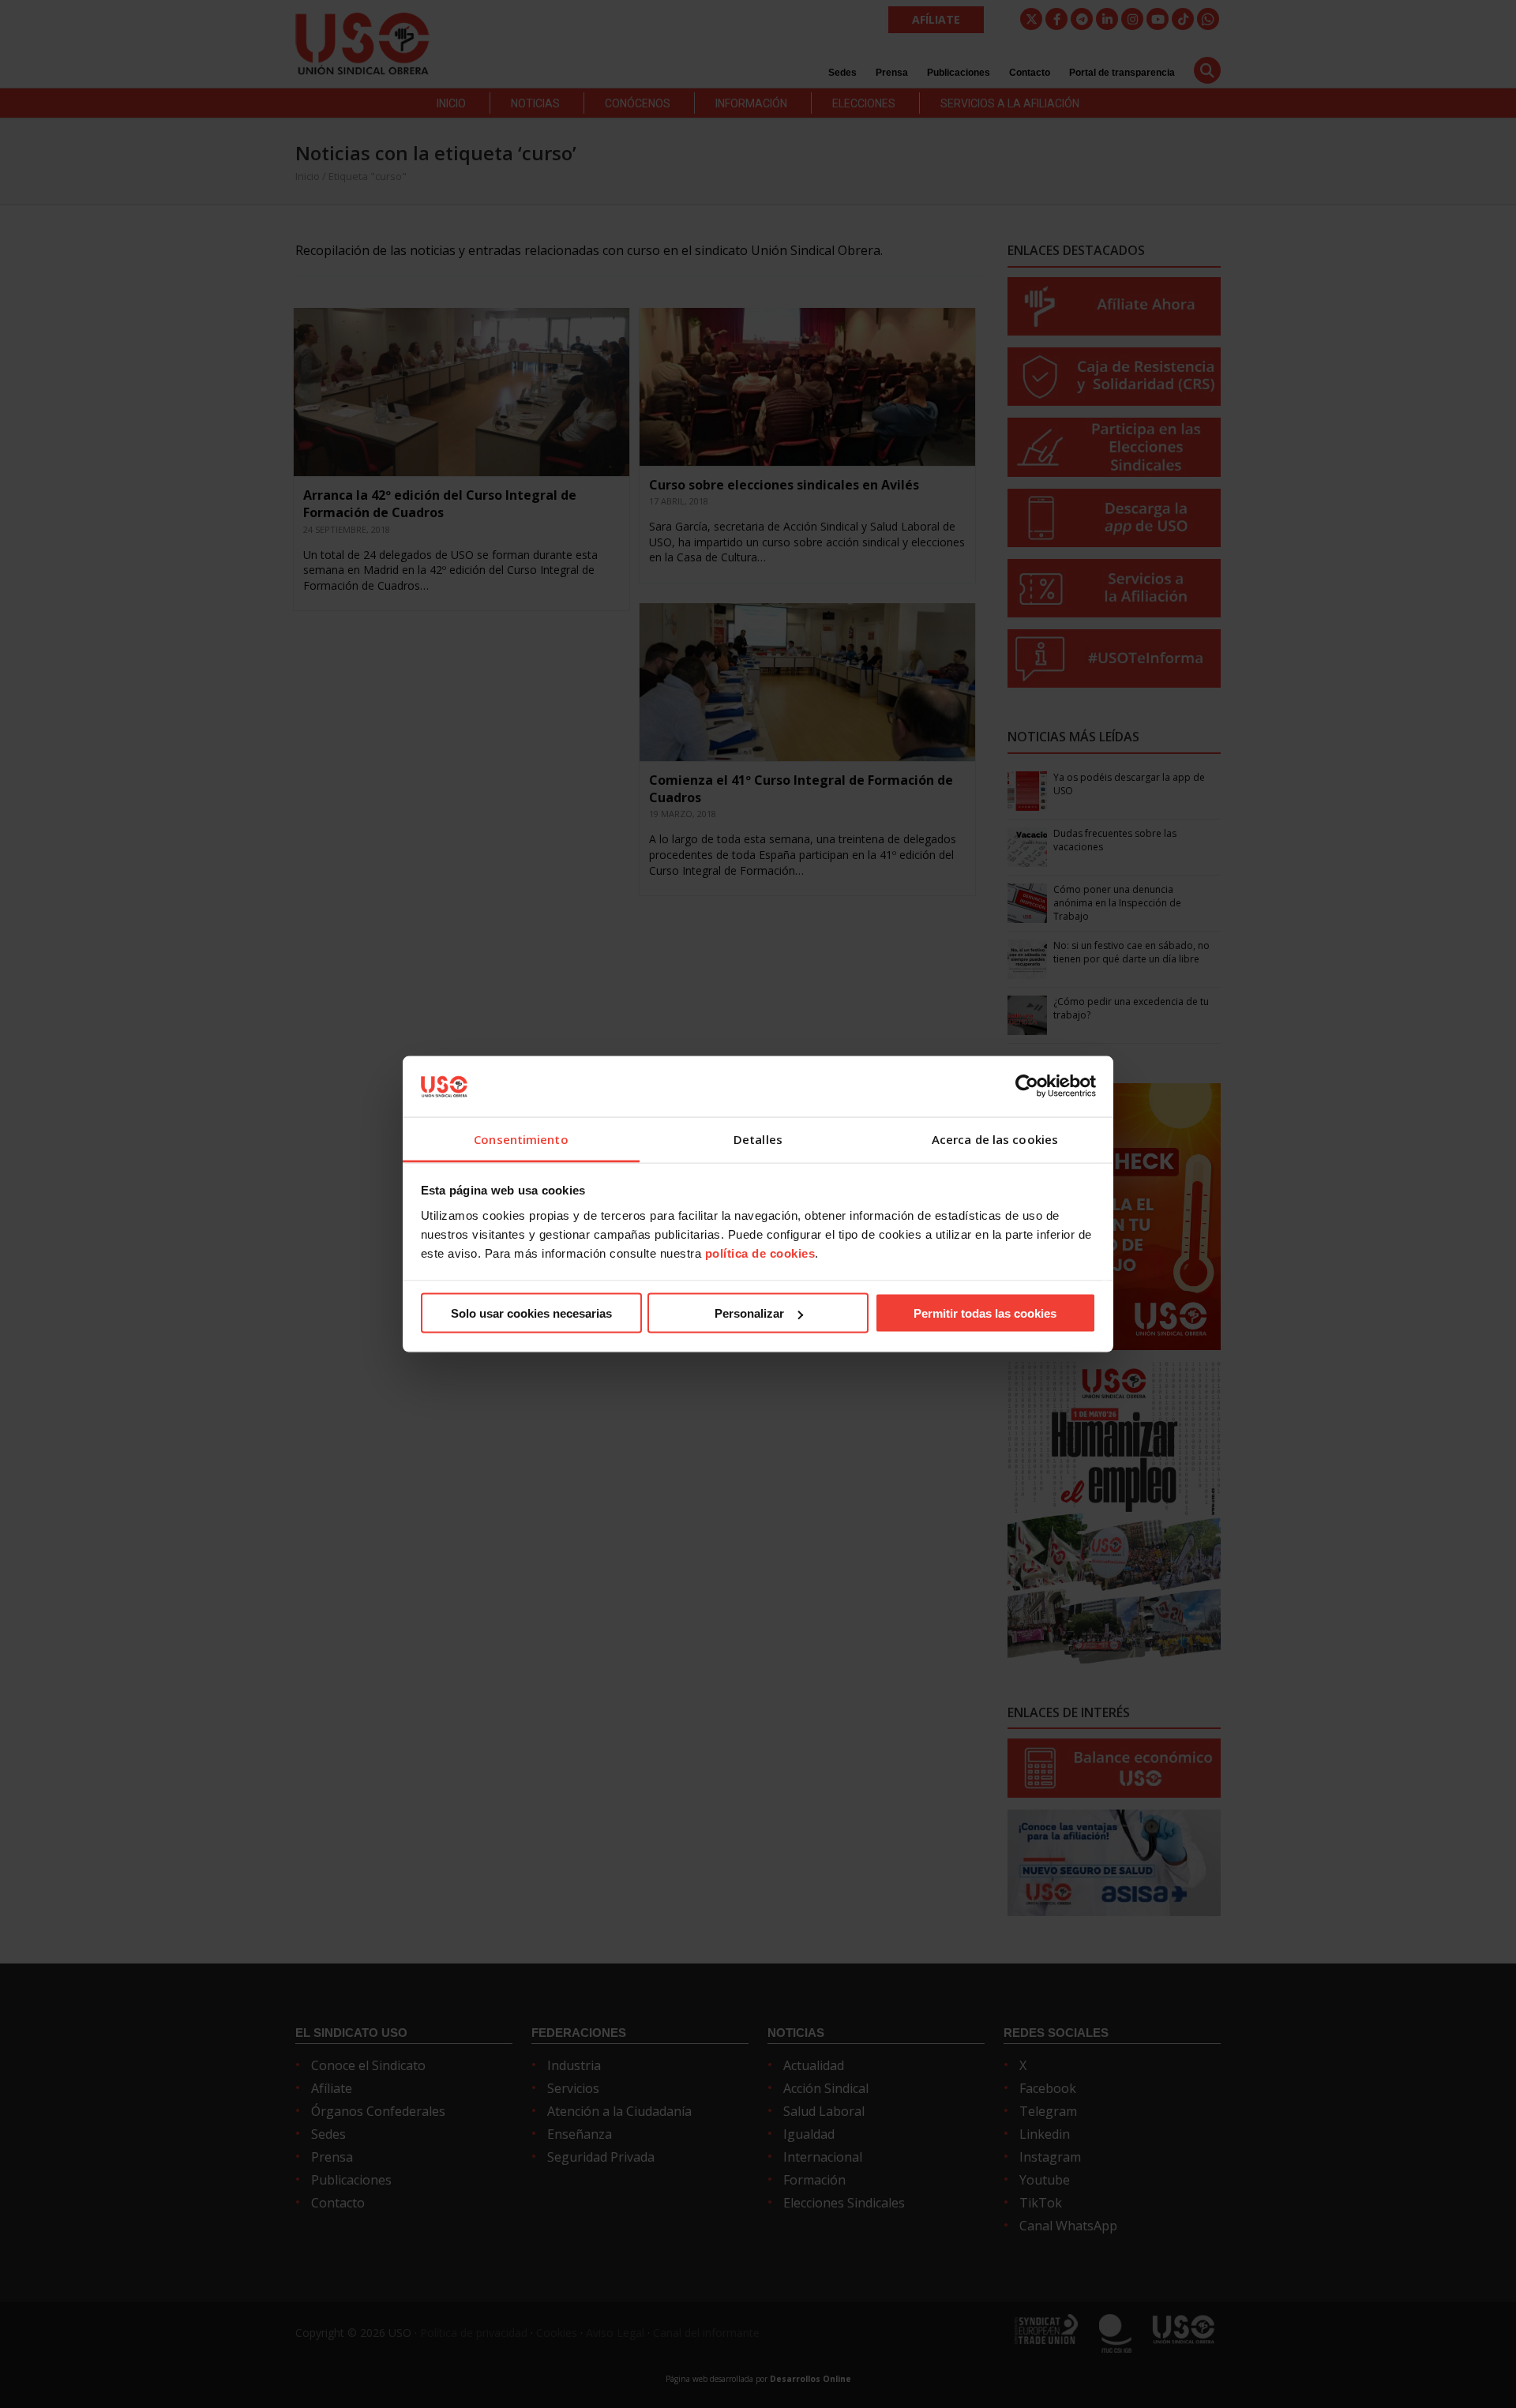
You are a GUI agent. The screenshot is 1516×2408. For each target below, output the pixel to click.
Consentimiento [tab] (521, 1138)
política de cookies (760, 1253)
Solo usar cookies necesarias (531, 1313)
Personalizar (749, 1313)
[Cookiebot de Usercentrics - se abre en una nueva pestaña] (1027, 1086)
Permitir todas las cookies (985, 1313)
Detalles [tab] (758, 1138)
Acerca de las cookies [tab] (995, 1138)
